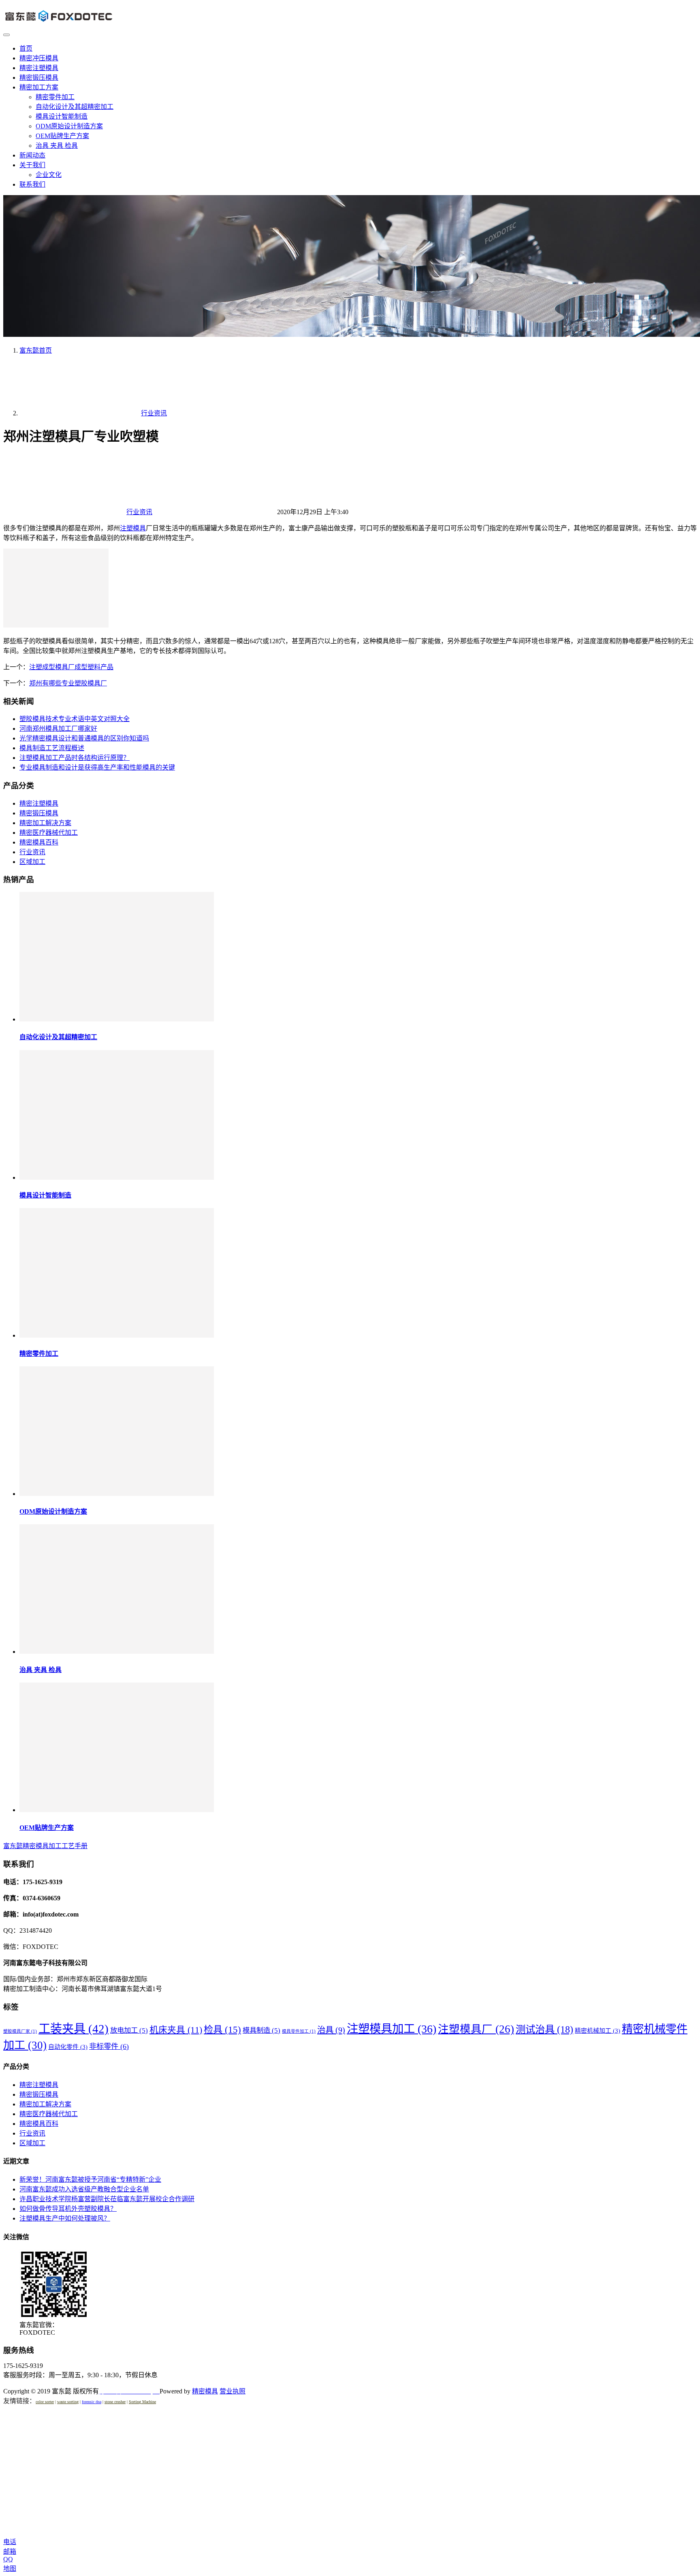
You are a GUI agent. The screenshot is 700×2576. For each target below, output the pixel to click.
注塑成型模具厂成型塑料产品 (71, 667)
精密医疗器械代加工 (49, 833)
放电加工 (129, 2030)
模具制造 (261, 2030)
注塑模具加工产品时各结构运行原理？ (75, 758)
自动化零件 (68, 2047)
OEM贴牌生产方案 (62, 136)
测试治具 (544, 2029)
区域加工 (32, 862)
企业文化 (49, 175)
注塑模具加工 (392, 2029)
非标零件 (109, 2046)
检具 (222, 2029)
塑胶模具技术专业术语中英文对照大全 (75, 719)
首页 (26, 48)
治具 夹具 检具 (57, 146)
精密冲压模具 (39, 58)
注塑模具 (133, 528)
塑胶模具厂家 (20, 2031)
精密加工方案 (39, 87)
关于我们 (32, 165)
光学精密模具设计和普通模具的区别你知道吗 (84, 738)
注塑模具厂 (476, 2029)
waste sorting (68, 2402)
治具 (331, 2030)
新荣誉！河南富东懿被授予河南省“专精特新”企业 (90, 2179)
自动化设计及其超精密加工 (75, 107)
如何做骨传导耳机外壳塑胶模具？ (68, 2209)
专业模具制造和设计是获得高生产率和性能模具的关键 (97, 767)
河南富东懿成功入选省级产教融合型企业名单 (84, 2189)
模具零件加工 (299, 2031)
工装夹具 (74, 2029)
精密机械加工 (598, 2031)
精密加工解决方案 (45, 823)
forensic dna (92, 2402)
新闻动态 (32, 155)
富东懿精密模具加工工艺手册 (45, 1846)
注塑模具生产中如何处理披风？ (65, 2218)
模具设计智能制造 (62, 116)
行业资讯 (139, 512)
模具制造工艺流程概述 (52, 748)
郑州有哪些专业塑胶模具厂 (68, 683)
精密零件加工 (55, 97)
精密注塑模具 (39, 68)
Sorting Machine (142, 2402)
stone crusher (115, 2402)
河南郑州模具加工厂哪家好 (58, 729)
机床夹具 (176, 2030)
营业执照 (233, 2391)
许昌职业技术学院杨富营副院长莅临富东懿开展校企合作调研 (107, 2199)
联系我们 (32, 184)
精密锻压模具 (39, 78)
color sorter (45, 2402)
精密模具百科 (39, 842)
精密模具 (205, 2391)
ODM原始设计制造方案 (69, 126)
